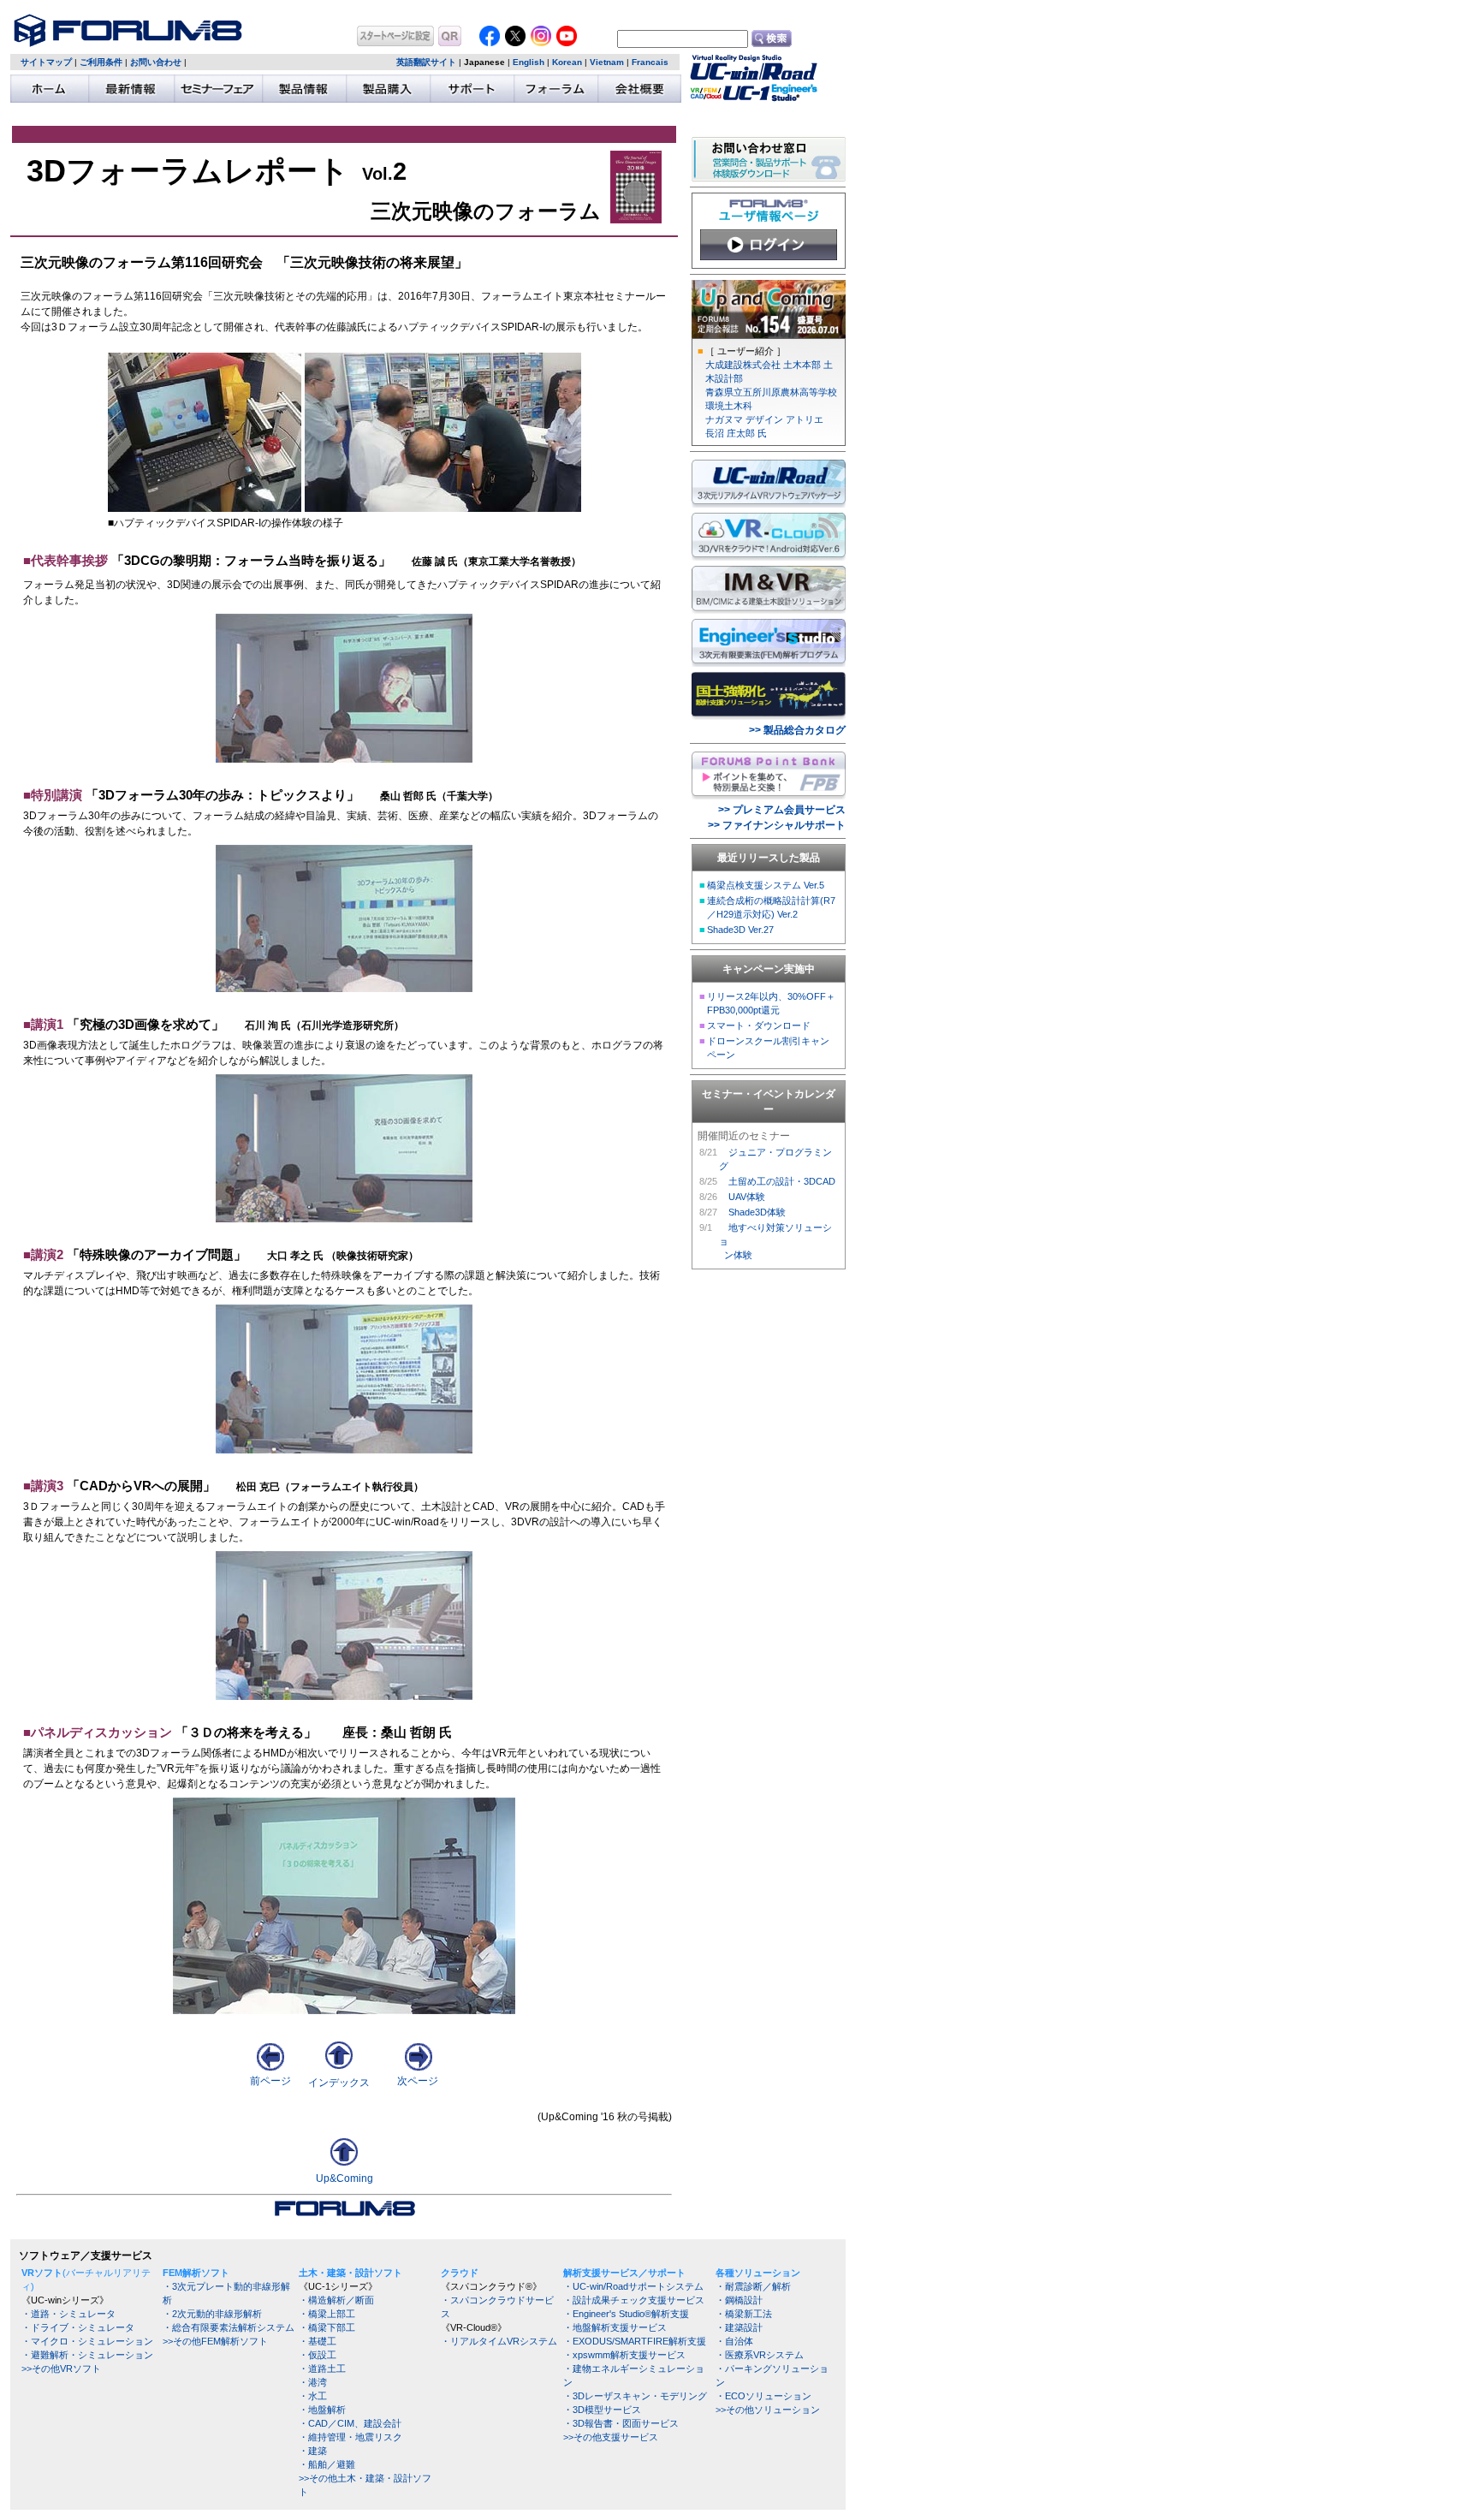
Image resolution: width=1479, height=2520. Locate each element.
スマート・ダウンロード (759, 1025)
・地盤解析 (322, 2410)
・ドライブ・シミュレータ (78, 2327)
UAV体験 (747, 1197)
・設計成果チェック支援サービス (634, 2300)
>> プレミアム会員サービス (782, 810)
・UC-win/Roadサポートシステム (633, 2286)
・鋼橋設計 (739, 2300)
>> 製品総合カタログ (797, 730)
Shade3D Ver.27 (740, 930)
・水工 (313, 2396)
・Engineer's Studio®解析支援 (626, 2314)
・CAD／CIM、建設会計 (350, 2423)
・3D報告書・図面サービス (621, 2423)
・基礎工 (318, 2341)
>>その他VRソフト (61, 2368)
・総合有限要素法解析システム (229, 2327)
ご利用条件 (101, 62)
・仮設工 (318, 2355)
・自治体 (734, 2341)
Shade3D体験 (757, 1212)
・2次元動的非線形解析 (212, 2314)
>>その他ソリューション (768, 2410)
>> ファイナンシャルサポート (777, 825)
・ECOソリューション (763, 2396)
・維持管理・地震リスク (350, 2437)
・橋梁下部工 (327, 2327)
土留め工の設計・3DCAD (782, 1181)
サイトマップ (46, 62)
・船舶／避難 (327, 2464)
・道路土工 (322, 2368)
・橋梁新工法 (744, 2314)
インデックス (339, 2083)
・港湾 (313, 2382)
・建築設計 (739, 2327)
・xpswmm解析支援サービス (624, 2355)
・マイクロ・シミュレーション (87, 2341)
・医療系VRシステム (760, 2355)
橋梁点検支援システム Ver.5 (766, 885)
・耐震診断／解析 (753, 2286)
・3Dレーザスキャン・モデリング (635, 2396)
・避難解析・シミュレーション (87, 2355)
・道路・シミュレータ (68, 2314)
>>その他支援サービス (611, 2437)
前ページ (270, 2081)
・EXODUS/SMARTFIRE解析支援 (635, 2341)
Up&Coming (345, 2178)
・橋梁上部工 (327, 2314)
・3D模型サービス (602, 2410)
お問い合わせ (156, 62)
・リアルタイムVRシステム (499, 2341)
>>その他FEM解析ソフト (215, 2341)
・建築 (313, 2451)
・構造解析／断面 (336, 2300)
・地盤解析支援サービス (615, 2327)
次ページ (418, 2081)
